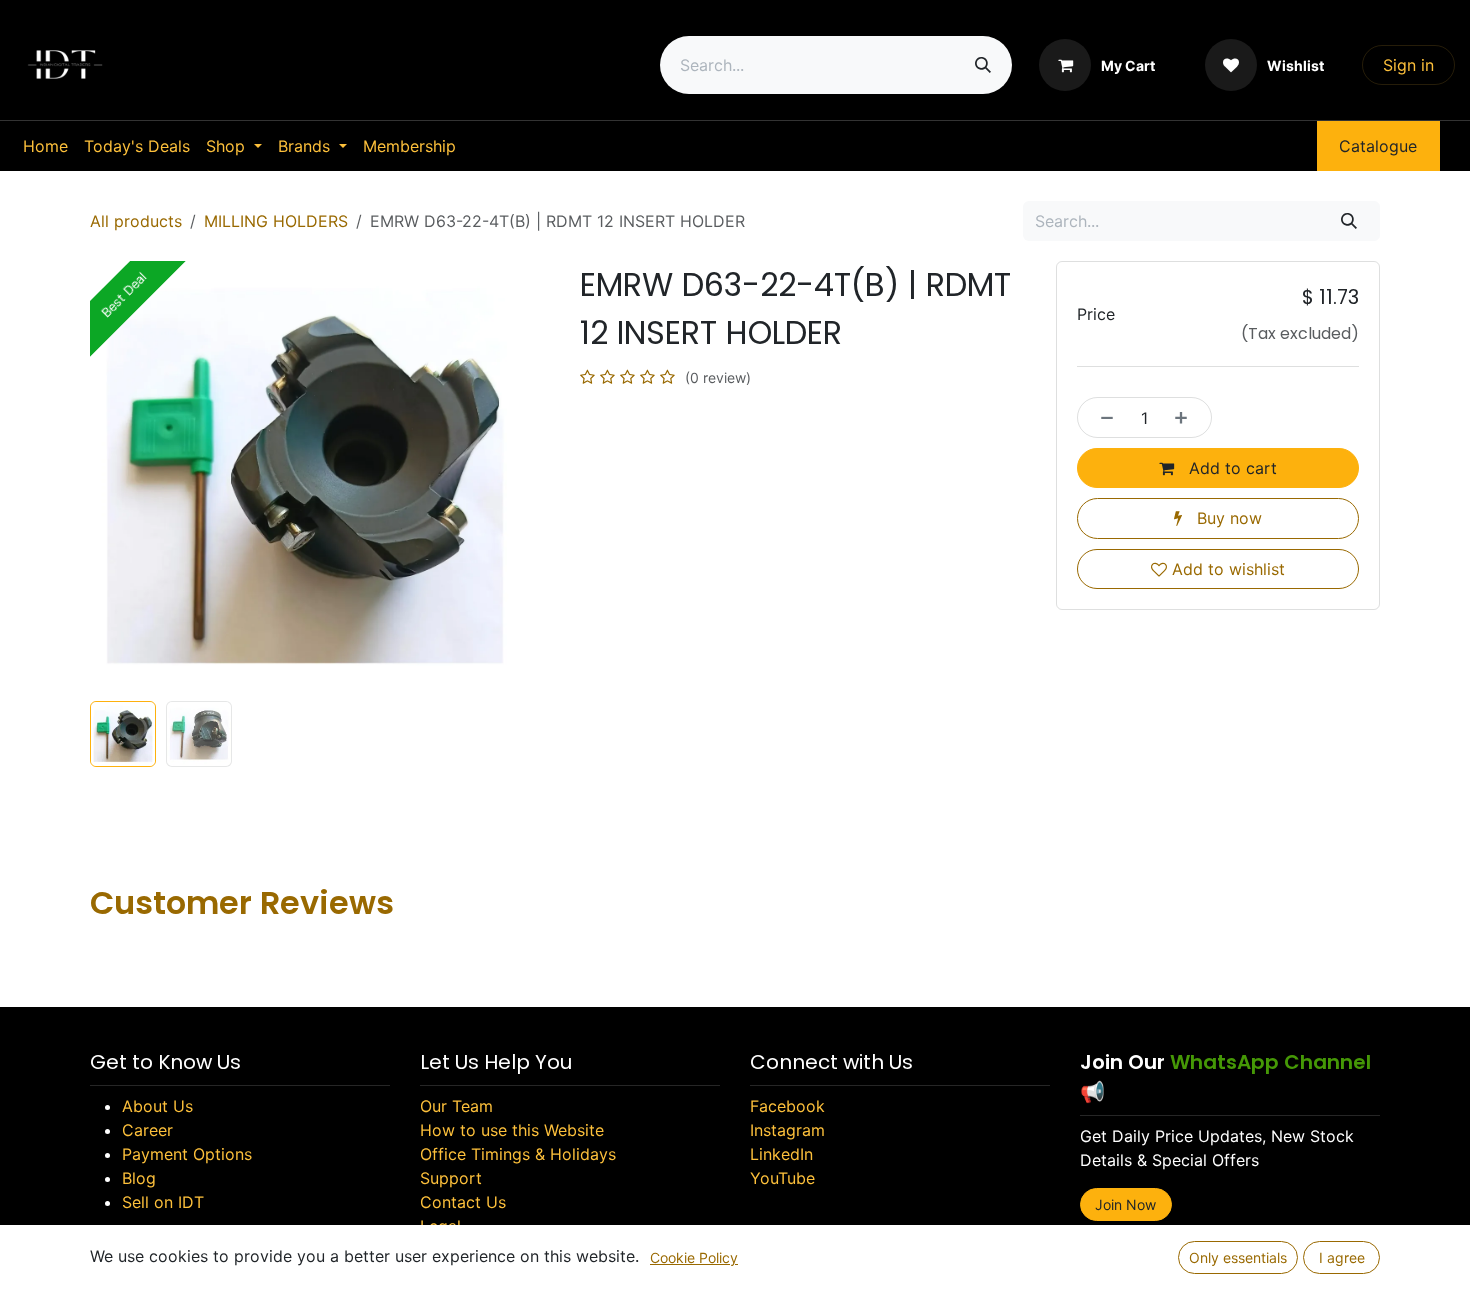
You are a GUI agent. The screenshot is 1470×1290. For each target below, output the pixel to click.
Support (451, 1178)
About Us (157, 1106)
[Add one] (1187, 417)
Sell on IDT (163, 1202)
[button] (111, 476)
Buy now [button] (1227, 518)
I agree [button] (1342, 1257)
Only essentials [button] (1238, 1257)
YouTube (782, 1178)
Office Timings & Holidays (518, 1154)
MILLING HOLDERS (276, 221)
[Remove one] (1102, 417)
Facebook (787, 1106)
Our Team (456, 1106)
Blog (139, 1178)
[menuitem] (45, 146)
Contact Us (463, 1202)
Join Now (1125, 1204)
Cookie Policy (694, 1257)
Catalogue (1378, 146)
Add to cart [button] (1230, 468)
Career (147, 1130)
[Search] (983, 65)
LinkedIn (781, 1154)
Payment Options (187, 1154)
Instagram (787, 1130)
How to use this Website (512, 1130)
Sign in (1408, 65)
